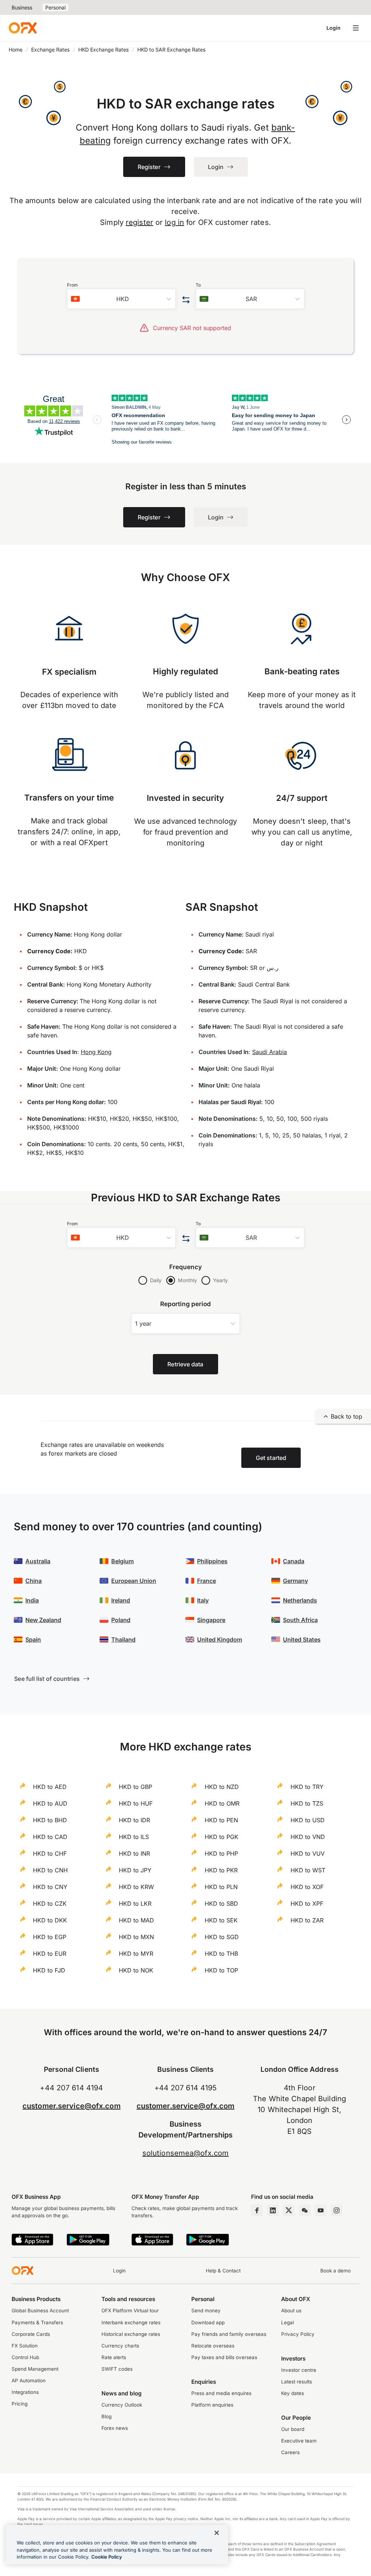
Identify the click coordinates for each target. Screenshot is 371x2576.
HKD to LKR (135, 1904)
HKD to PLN (221, 1887)
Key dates (293, 2393)
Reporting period (186, 1304)
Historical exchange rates (131, 2334)
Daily (156, 1280)
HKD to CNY (50, 1887)
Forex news (115, 2428)
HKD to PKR (221, 1870)
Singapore (211, 1620)
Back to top (347, 1416)
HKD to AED (50, 1787)
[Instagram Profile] (337, 2210)
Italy (203, 1600)
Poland (121, 1620)
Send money (206, 2310)
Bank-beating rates (302, 671)
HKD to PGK (222, 1837)
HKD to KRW (136, 1887)
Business (22, 7)
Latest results (297, 2382)
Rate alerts (114, 2357)
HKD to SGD (222, 1937)
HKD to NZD (222, 1787)
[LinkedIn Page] (273, 2210)
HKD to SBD (221, 1904)
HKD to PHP (221, 1853)
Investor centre (299, 2370)
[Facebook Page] (257, 2210)
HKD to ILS (134, 1837)
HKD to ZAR (307, 1920)
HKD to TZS (307, 1803)
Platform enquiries (212, 2405)
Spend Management (35, 2369)
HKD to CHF (50, 1853)
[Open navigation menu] (356, 28)
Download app (208, 2322)
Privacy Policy (298, 2334)
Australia (38, 1561)
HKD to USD (308, 1820)
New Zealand (43, 1620)
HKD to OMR (222, 1803)
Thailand (123, 1639)
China (34, 1581)
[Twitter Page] (289, 2210)
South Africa (300, 1620)
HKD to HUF (136, 1803)
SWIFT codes (117, 2369)
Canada (294, 1561)
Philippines (212, 1561)
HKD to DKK (50, 1920)
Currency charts (120, 2346)
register (139, 222)
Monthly (187, 1280)
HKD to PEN (221, 1820)
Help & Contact (223, 2271)
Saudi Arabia (270, 1052)
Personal (55, 7)
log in (174, 222)
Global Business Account (40, 2310)
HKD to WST (308, 1870)
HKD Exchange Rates (103, 50)
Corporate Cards (31, 2334)
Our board (293, 2429)
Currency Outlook (122, 2405)
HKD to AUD (50, 1803)
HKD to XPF (307, 1904)
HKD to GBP (136, 1787)
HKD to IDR (134, 1820)
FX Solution (25, 2346)
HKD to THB (221, 1954)
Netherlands (300, 1600)
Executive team (299, 2441)
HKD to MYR (136, 1954)
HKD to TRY (307, 1787)
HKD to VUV (308, 1853)
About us (291, 2310)
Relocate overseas (213, 2346)
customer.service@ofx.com (72, 2106)
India (32, 1600)
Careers (290, 2452)
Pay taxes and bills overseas (224, 2357)
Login (334, 28)
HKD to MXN (136, 1937)
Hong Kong (96, 1052)
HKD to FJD (49, 1970)
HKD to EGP (50, 1937)
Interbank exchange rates (131, 2322)
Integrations (25, 2392)
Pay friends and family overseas (229, 2334)
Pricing (20, 2404)
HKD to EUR (50, 1954)
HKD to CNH (50, 1870)
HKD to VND (308, 1837)
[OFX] (23, 28)
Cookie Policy (107, 2557)
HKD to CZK (50, 1904)
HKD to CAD (50, 1837)
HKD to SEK (221, 1920)
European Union (134, 1581)
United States (302, 1639)
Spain (33, 1639)
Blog (107, 2416)
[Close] (217, 2533)
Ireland (121, 1600)
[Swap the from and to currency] (186, 300)
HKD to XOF (307, 1887)
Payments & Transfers (37, 2322)
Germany (295, 1581)
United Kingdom (220, 1639)
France (207, 1581)
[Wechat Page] (305, 2210)
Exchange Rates (50, 50)
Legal (287, 2322)
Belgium (122, 1561)
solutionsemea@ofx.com (185, 2153)
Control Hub (25, 2357)
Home (16, 50)
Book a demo (335, 2271)
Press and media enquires (221, 2393)
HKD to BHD (50, 1820)
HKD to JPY (135, 1870)
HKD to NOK (136, 1970)
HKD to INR (134, 1853)
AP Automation (29, 2380)
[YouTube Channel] (321, 2210)
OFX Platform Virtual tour (130, 2310)
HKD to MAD (136, 1920)
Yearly (220, 1280)
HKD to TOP (221, 1970)
